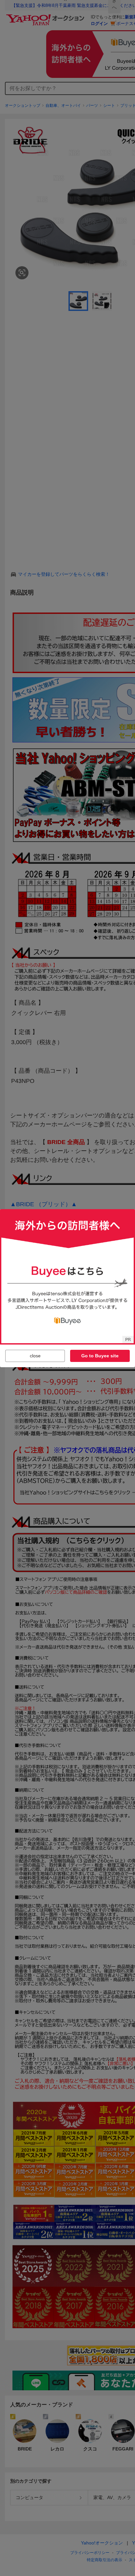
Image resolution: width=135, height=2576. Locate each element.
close (35, 1356)
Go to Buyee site (100, 1356)
